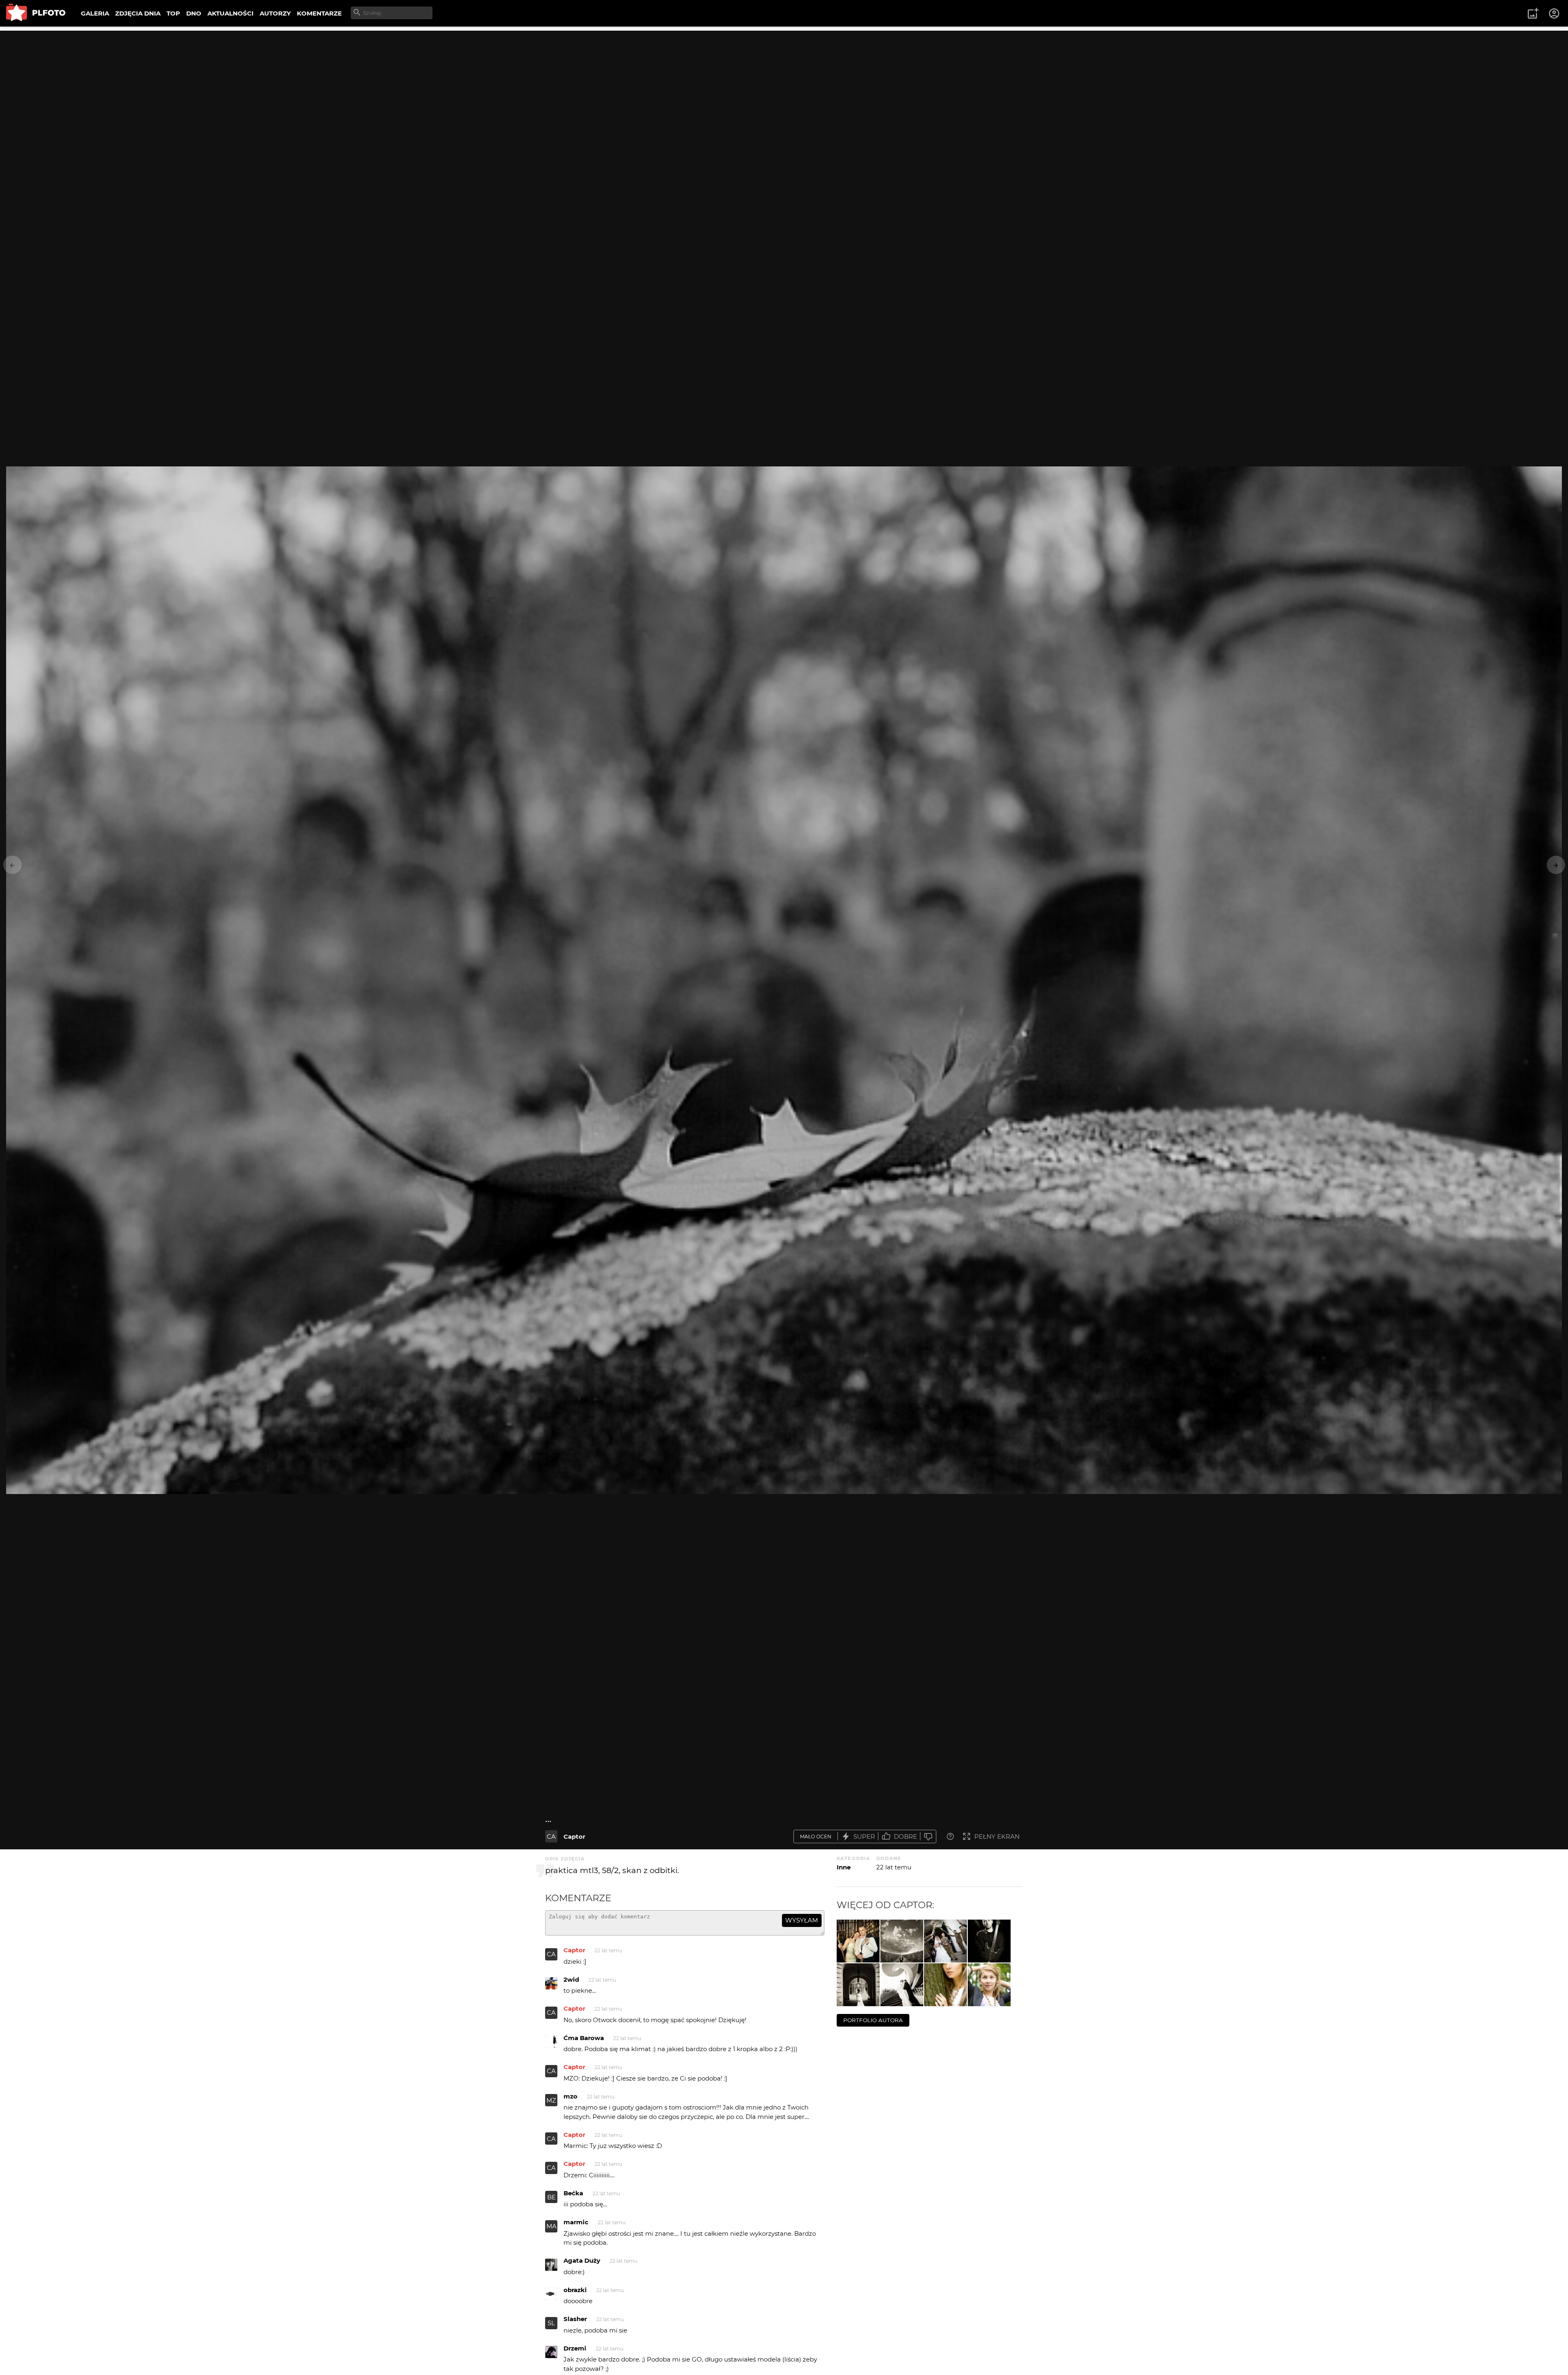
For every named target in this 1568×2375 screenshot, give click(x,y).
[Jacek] (902, 1941)
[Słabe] (928, 1836)
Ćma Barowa (584, 2038)
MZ (551, 2100)
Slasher (575, 2319)
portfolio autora (873, 2020)
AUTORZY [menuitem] (275, 13)
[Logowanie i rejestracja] (1555, 13)
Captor (574, 1836)
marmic (576, 2222)
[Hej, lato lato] (989, 1985)
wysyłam (802, 1920)
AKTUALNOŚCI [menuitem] (231, 13)
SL (551, 2323)
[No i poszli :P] (945, 1941)
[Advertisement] (784, 88)
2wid (571, 1979)
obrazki (575, 2290)
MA (551, 2226)
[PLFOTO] (36, 13)
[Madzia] (858, 1985)
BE (551, 2197)
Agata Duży (582, 2260)
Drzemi (575, 2348)
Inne (844, 1867)
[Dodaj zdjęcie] (1533, 13)
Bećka (573, 2193)
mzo (570, 2096)
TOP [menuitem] (173, 13)
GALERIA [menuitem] (95, 13)
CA (551, 1836)
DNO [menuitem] (194, 13)
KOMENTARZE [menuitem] (319, 13)
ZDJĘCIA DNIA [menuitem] (138, 13)
